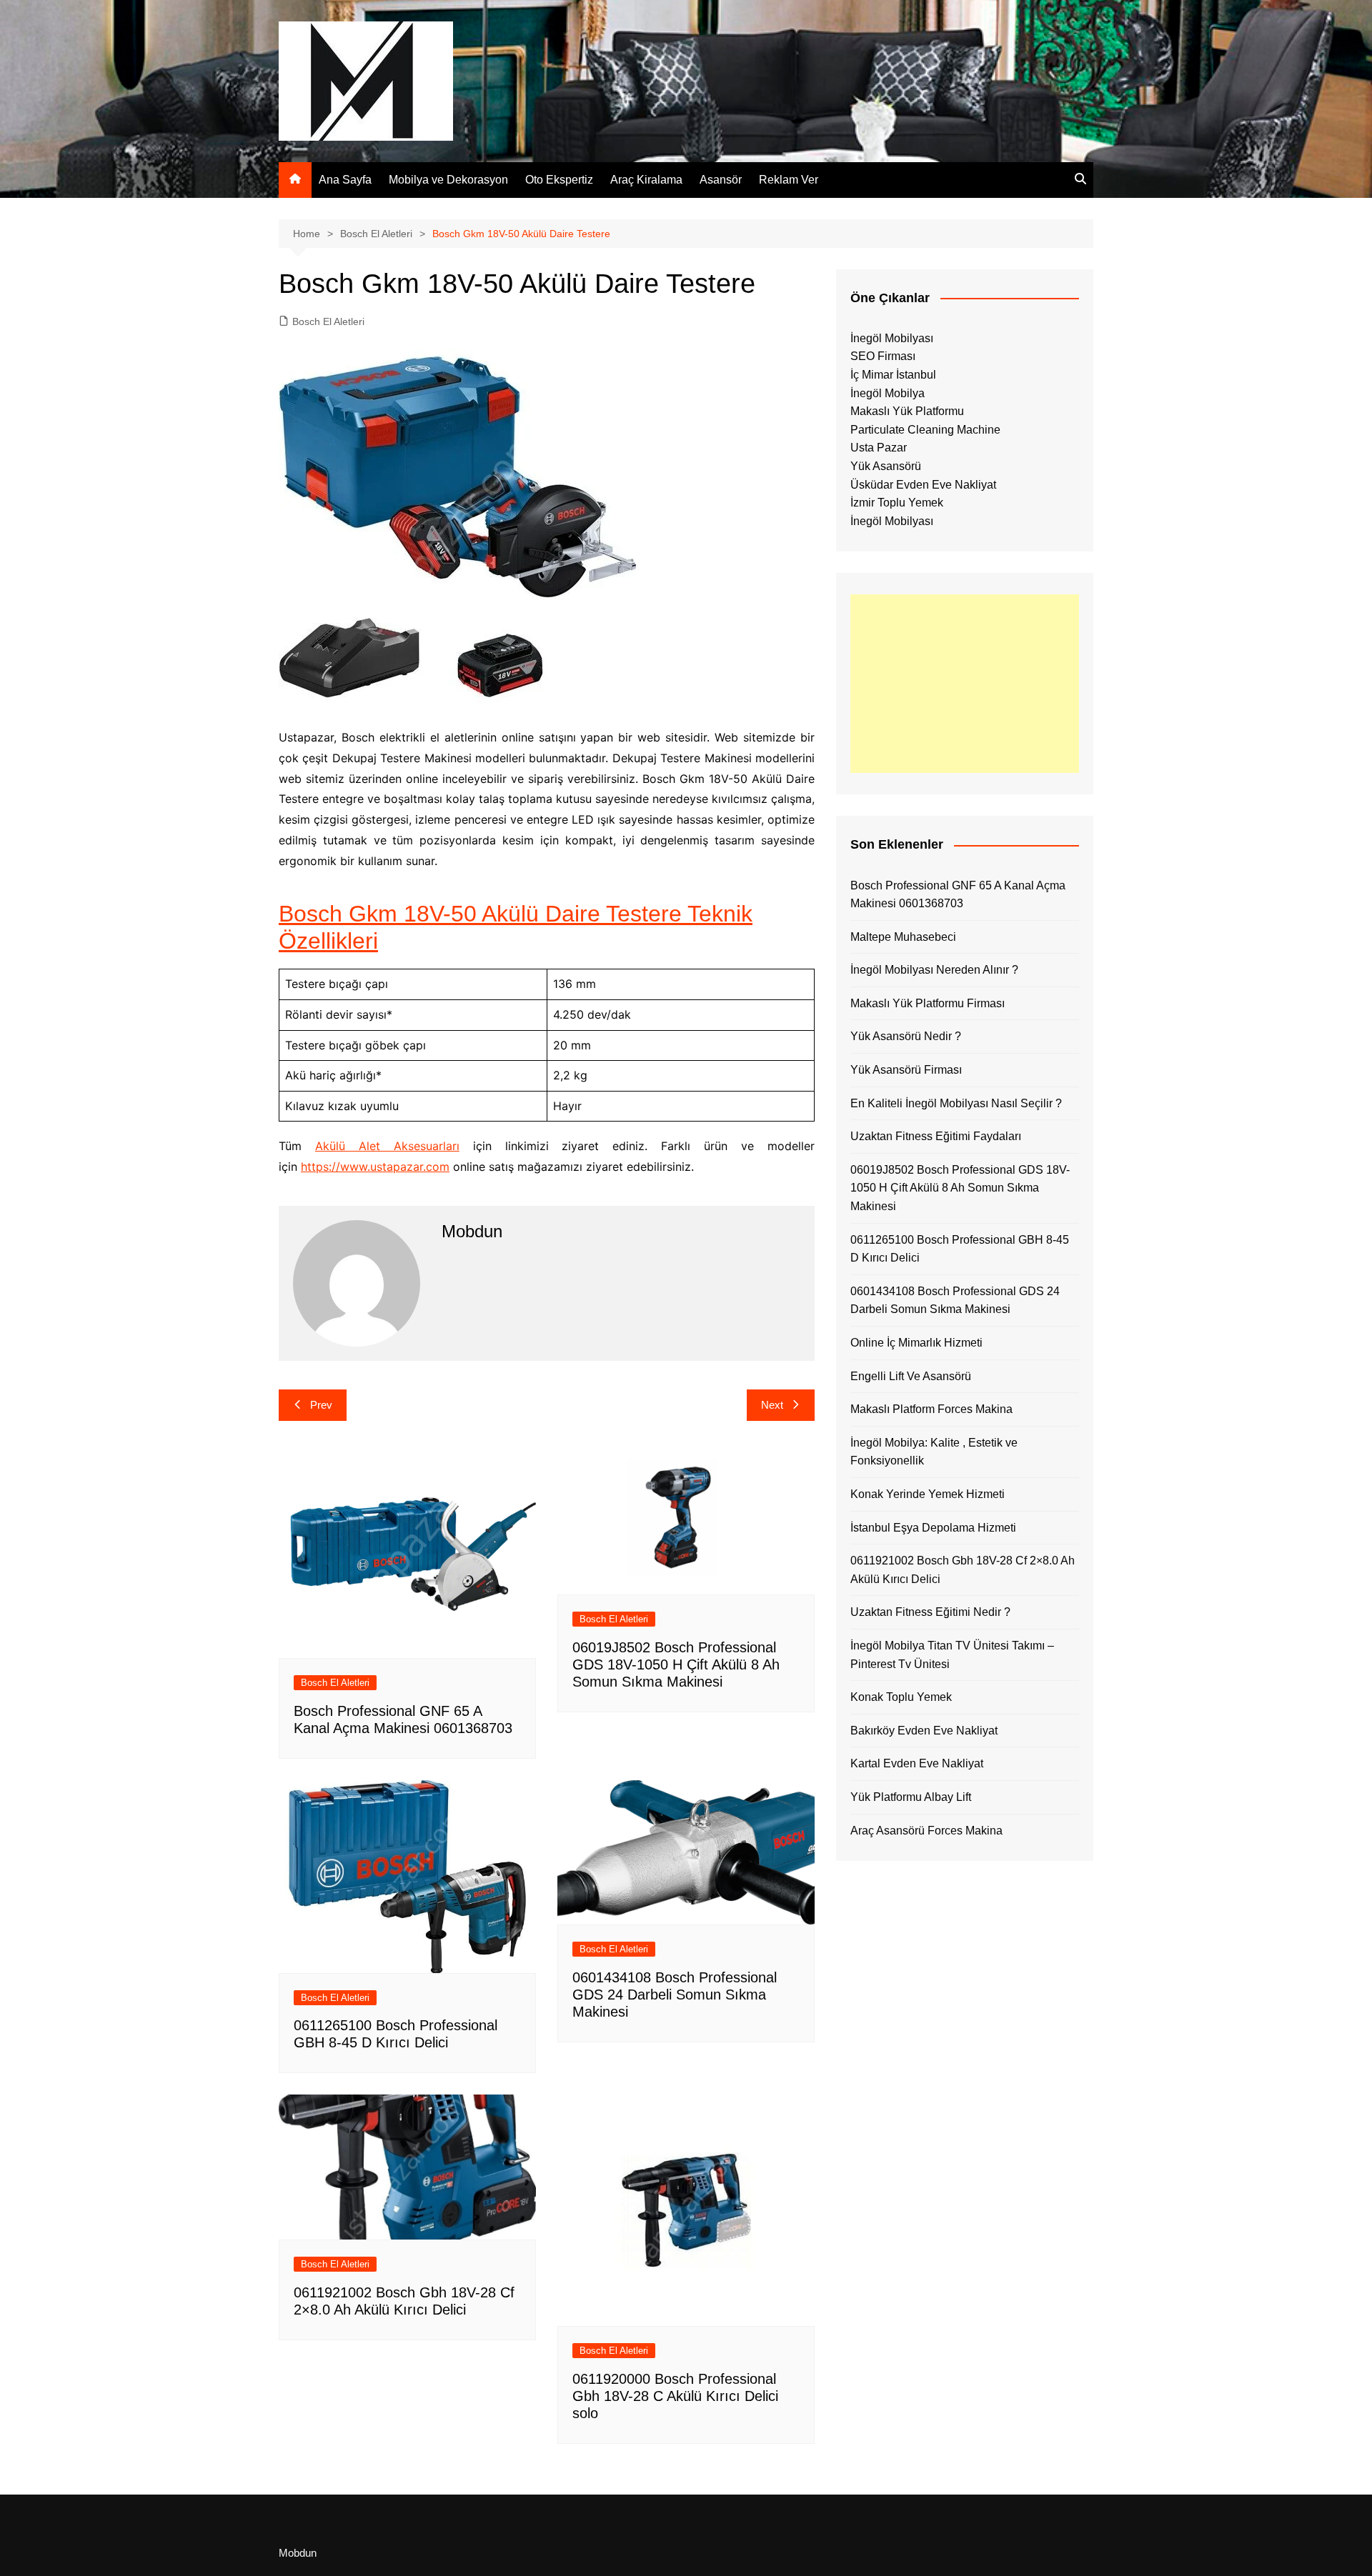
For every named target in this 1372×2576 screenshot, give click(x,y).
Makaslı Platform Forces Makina (931, 1409)
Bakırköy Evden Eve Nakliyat (924, 1731)
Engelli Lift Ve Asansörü (911, 1376)
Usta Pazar (879, 448)
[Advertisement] (965, 684)
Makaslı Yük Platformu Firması (928, 1003)
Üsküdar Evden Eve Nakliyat (923, 485)
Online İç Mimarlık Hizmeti (916, 1343)
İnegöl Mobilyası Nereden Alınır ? (934, 970)
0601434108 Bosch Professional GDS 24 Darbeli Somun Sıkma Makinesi (675, 1995)
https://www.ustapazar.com (375, 1167)
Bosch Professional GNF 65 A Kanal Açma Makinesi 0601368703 (958, 895)
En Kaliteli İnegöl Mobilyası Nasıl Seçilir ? (956, 1103)
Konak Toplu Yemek (901, 1697)
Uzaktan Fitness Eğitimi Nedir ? (930, 1612)
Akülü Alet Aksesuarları (387, 1146)
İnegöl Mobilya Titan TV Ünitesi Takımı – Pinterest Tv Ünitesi (952, 1655)
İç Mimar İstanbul (893, 375)
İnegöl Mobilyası (892, 338)
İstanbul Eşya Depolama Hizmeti (933, 1528)
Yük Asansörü (886, 466)
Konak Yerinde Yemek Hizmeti (928, 1494)
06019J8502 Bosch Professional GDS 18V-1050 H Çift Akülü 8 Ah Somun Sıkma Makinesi (676, 1664)
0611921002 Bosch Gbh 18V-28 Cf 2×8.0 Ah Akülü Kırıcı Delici (963, 1570)
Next (772, 1405)
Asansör (721, 180)
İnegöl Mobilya (888, 393)
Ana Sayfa (345, 180)
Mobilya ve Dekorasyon (448, 180)
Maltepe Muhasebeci (903, 937)
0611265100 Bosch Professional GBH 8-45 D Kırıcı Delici (960, 1249)
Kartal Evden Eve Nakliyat (917, 1763)
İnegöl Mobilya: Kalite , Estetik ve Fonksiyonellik (934, 1452)
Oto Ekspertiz (559, 180)
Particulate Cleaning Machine (925, 430)
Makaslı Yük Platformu (907, 411)
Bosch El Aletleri (328, 321)
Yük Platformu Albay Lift (911, 1797)
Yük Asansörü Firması (906, 1070)
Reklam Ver (789, 180)
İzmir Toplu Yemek (897, 503)
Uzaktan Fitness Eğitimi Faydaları (936, 1136)
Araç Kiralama (646, 180)
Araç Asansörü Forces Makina (926, 1831)
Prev (321, 1405)
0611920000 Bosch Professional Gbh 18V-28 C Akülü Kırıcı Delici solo (675, 2396)
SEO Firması (883, 356)
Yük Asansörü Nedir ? (906, 1036)
